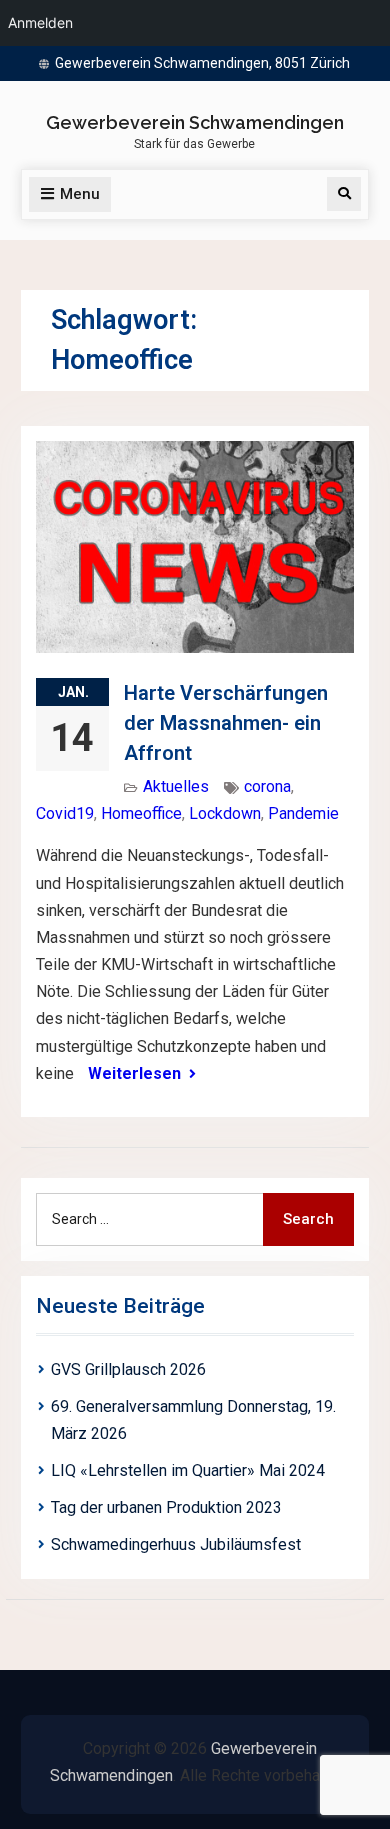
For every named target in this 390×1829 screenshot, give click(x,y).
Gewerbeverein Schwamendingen (195, 122)
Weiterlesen (134, 1073)
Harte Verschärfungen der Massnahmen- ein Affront (226, 723)
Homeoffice (141, 813)
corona (267, 786)
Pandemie (303, 813)
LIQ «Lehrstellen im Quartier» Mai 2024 (188, 1470)
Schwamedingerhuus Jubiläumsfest (176, 1544)
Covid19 (65, 813)
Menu (80, 194)
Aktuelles (176, 786)
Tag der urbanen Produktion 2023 (166, 1507)
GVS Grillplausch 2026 (128, 1369)
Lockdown (225, 813)
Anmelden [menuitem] (40, 22)
